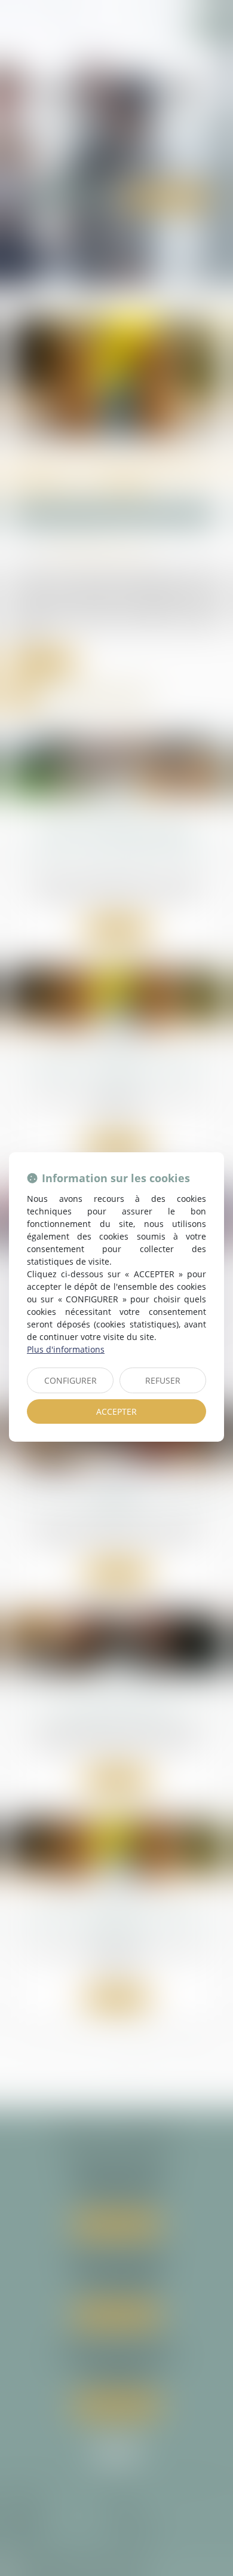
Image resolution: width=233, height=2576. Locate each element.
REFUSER (163, 1380)
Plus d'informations (66, 1349)
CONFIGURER (70, 1380)
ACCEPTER (116, 1411)
